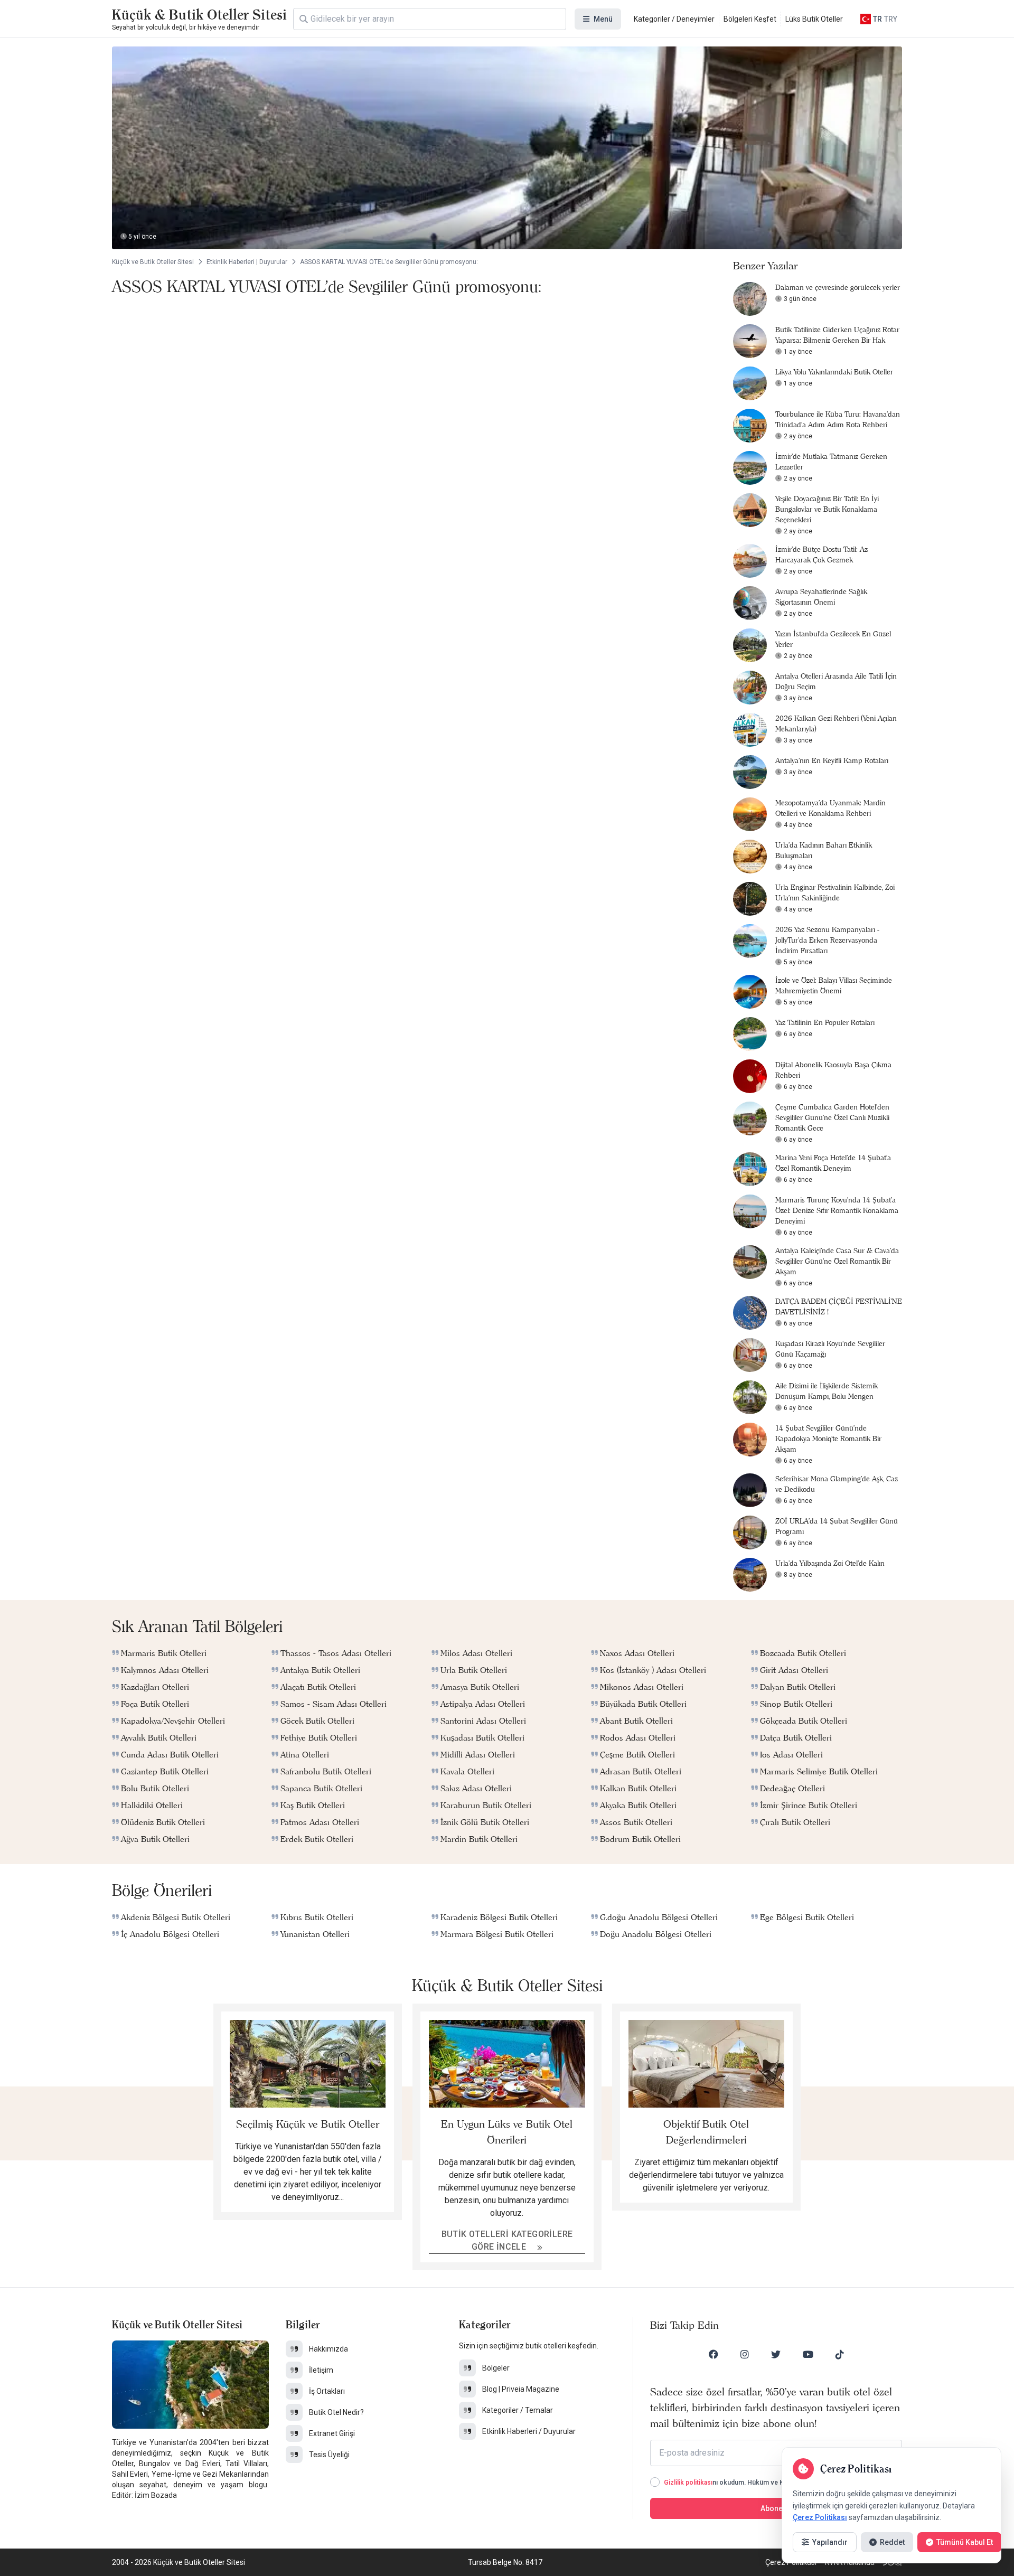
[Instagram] (745, 2354)
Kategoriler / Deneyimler (674, 19)
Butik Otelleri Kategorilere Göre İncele (507, 2240)
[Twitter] (776, 2354)
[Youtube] (808, 2354)
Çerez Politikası (820, 2517)
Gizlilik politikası (688, 2483)
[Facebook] (713, 2354)
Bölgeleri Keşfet (750, 19)
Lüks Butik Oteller (814, 19)
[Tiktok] (840, 2354)
